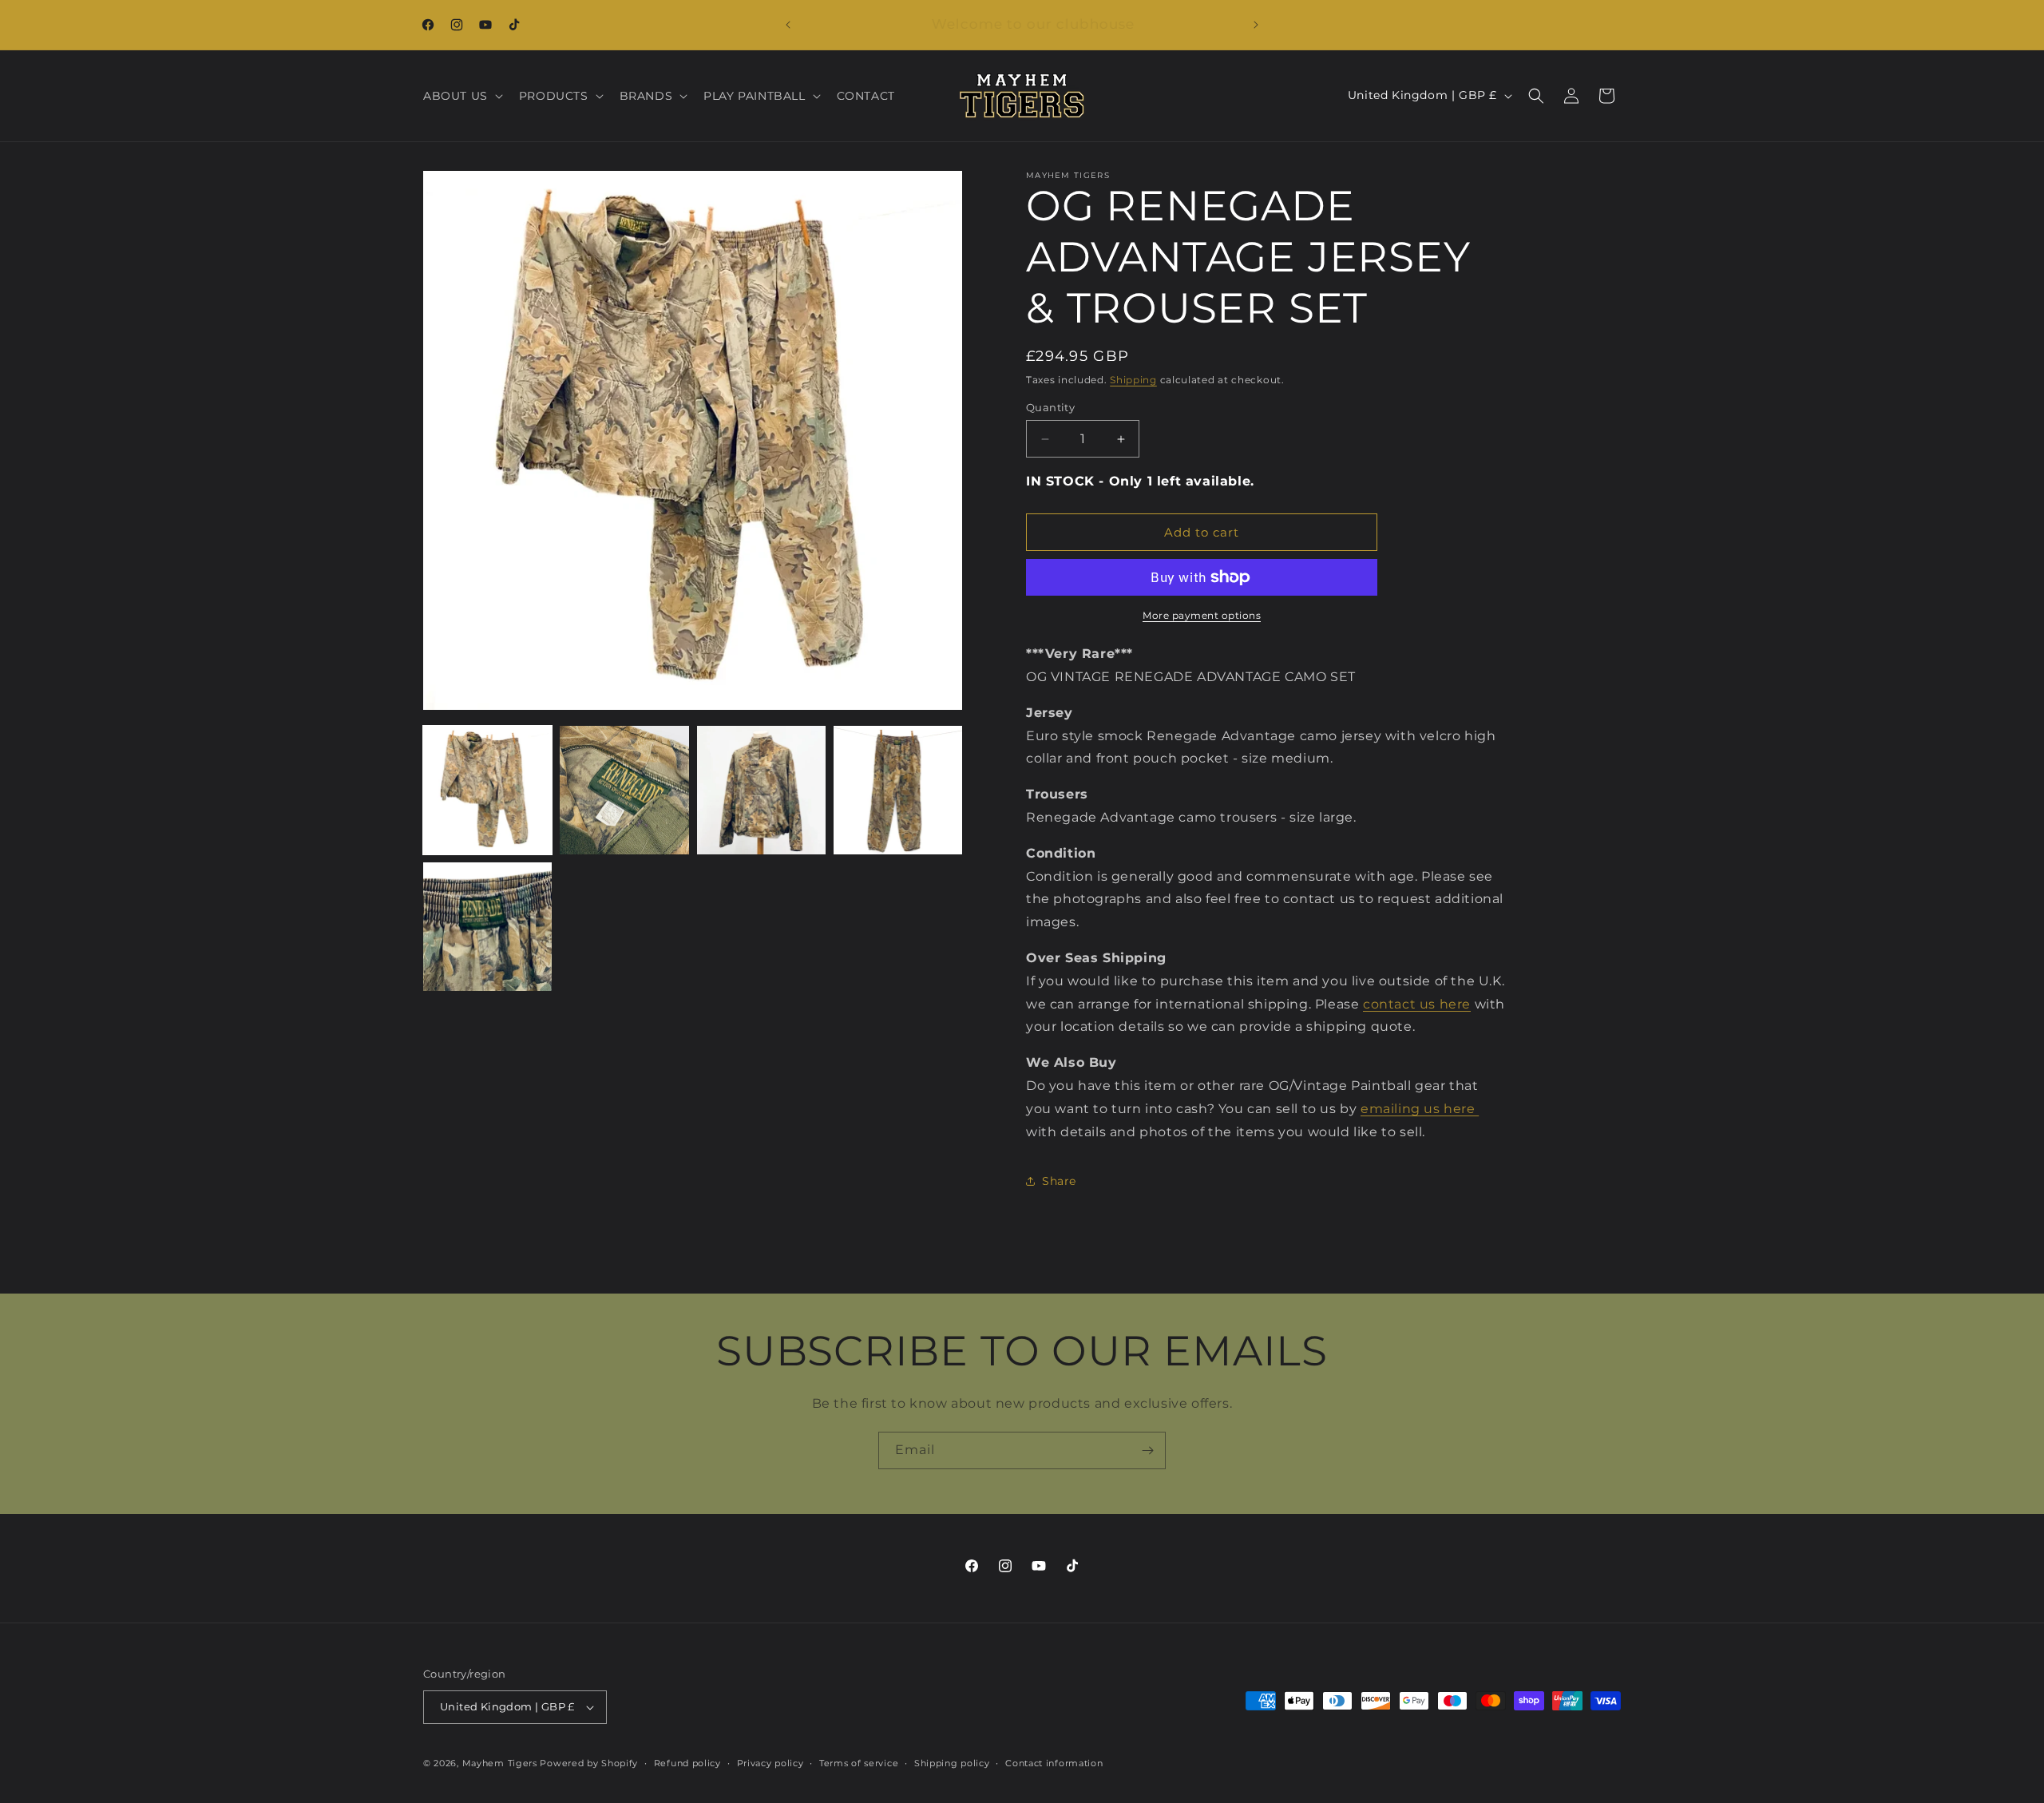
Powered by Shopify (589, 1763)
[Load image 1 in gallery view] (487, 790)
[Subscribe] (1147, 1450)
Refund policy (687, 1763)
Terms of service (859, 1763)
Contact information (1054, 1763)
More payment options (1202, 615)
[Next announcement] (1256, 25)
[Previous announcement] (788, 25)
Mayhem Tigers (500, 1763)
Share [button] (1059, 1181)
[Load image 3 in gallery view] (761, 790)
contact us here (1417, 1004)
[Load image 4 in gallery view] (898, 790)
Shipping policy (952, 1763)
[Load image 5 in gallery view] (487, 927)
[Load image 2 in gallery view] (624, 790)
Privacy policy (770, 1763)
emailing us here (1420, 1109)
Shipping (1133, 380)
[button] (461, 96)
